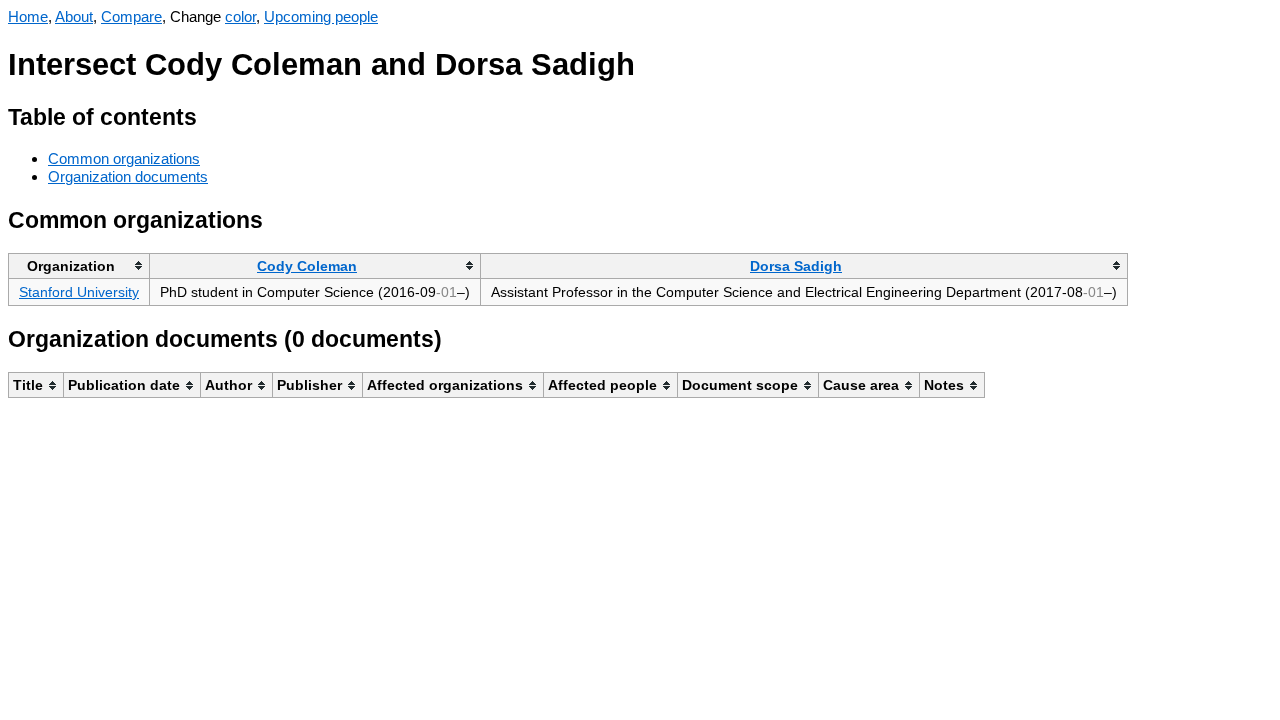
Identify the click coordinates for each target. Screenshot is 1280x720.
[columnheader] (79, 265)
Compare (131, 16)
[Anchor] (212, 114)
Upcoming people (321, 16)
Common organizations (124, 158)
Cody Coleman (307, 266)
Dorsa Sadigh (796, 266)
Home (28, 16)
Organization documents (128, 176)
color (240, 16)
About (74, 16)
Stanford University (79, 292)
